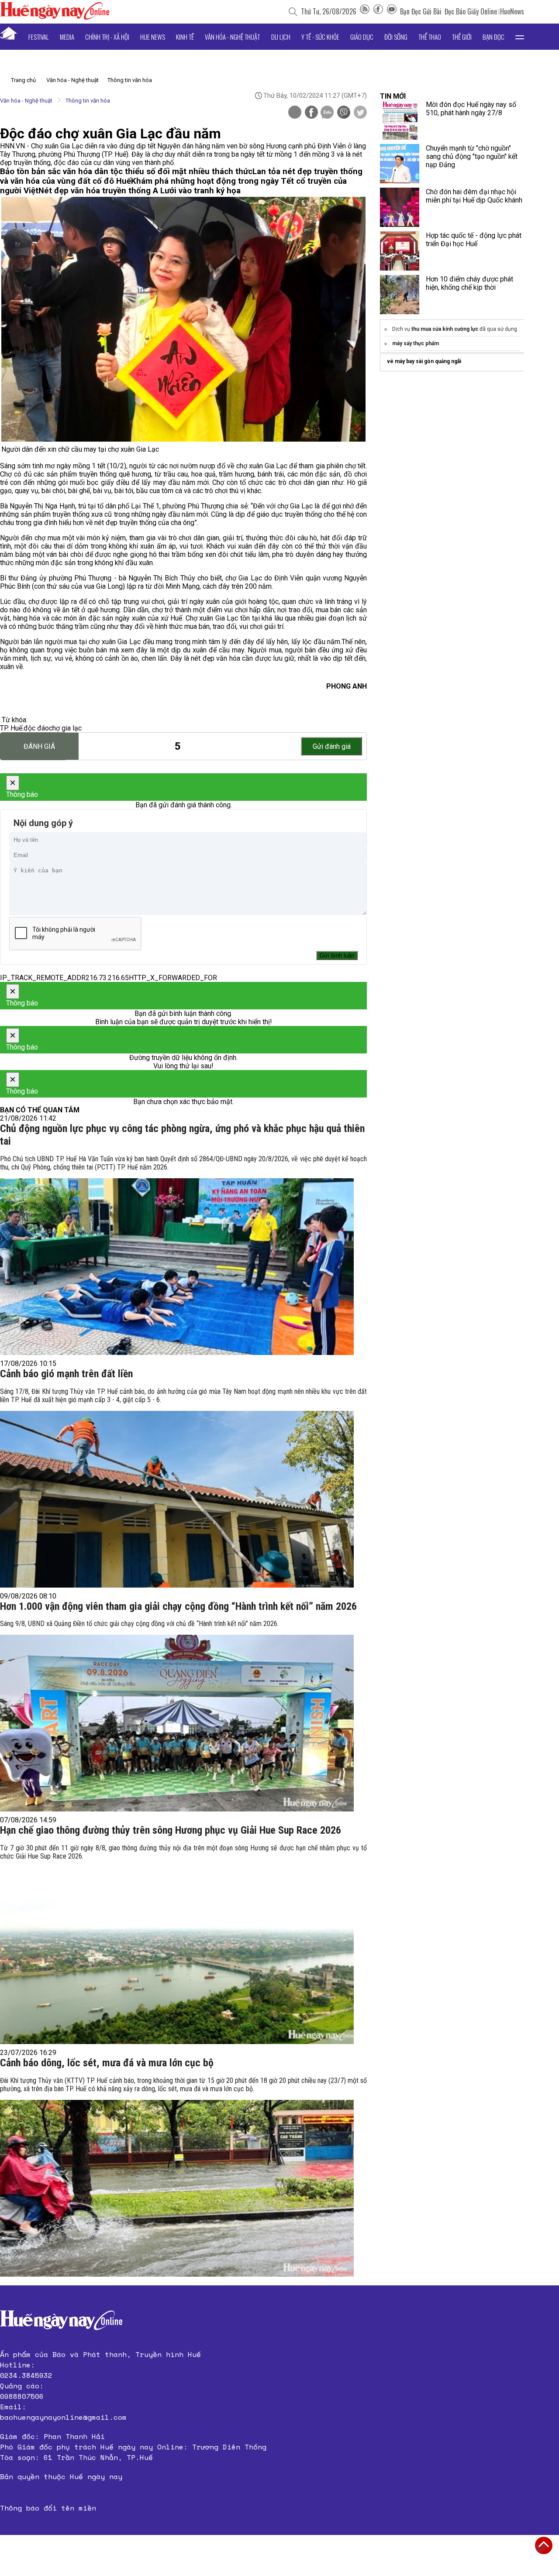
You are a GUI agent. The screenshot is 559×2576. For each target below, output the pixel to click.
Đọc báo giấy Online (471, 11)
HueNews (512, 11)
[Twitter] (360, 113)
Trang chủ (23, 80)
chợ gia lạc (65, 728)
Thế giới (462, 37)
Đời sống (396, 37)
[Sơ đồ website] (365, 11)
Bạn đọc (493, 37)
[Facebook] (378, 11)
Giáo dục (362, 37)
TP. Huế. (12, 728)
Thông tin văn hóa (130, 80)
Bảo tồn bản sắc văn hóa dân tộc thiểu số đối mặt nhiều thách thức (126, 172)
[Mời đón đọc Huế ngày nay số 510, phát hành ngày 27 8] (400, 120)
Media (67, 37)
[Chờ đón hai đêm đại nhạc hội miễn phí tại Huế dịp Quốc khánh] (400, 207)
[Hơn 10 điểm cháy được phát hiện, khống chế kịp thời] (400, 295)
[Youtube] (392, 11)
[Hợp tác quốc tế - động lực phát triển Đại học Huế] (400, 251)
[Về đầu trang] (544, 2545)
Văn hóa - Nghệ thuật (232, 37)
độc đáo (36, 728)
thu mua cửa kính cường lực (445, 329)
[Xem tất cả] (520, 37)
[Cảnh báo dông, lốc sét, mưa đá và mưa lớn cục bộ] (177, 2188)
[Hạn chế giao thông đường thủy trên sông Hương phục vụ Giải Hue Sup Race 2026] (177, 1956)
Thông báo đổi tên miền (48, 2508)
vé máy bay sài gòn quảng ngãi (424, 361)
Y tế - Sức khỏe (320, 37)
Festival (39, 37)
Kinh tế (185, 37)
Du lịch (281, 37)
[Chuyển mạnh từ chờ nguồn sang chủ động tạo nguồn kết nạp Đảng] (400, 164)
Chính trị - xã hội (107, 37)
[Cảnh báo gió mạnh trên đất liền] (177, 1499)
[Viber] (344, 113)
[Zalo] (327, 113)
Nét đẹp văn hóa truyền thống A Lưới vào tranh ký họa (140, 191)
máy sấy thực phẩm (416, 343)
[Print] (295, 112)
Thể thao (430, 37)
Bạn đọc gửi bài (421, 11)
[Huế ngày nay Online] (55, 17)
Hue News (153, 37)
